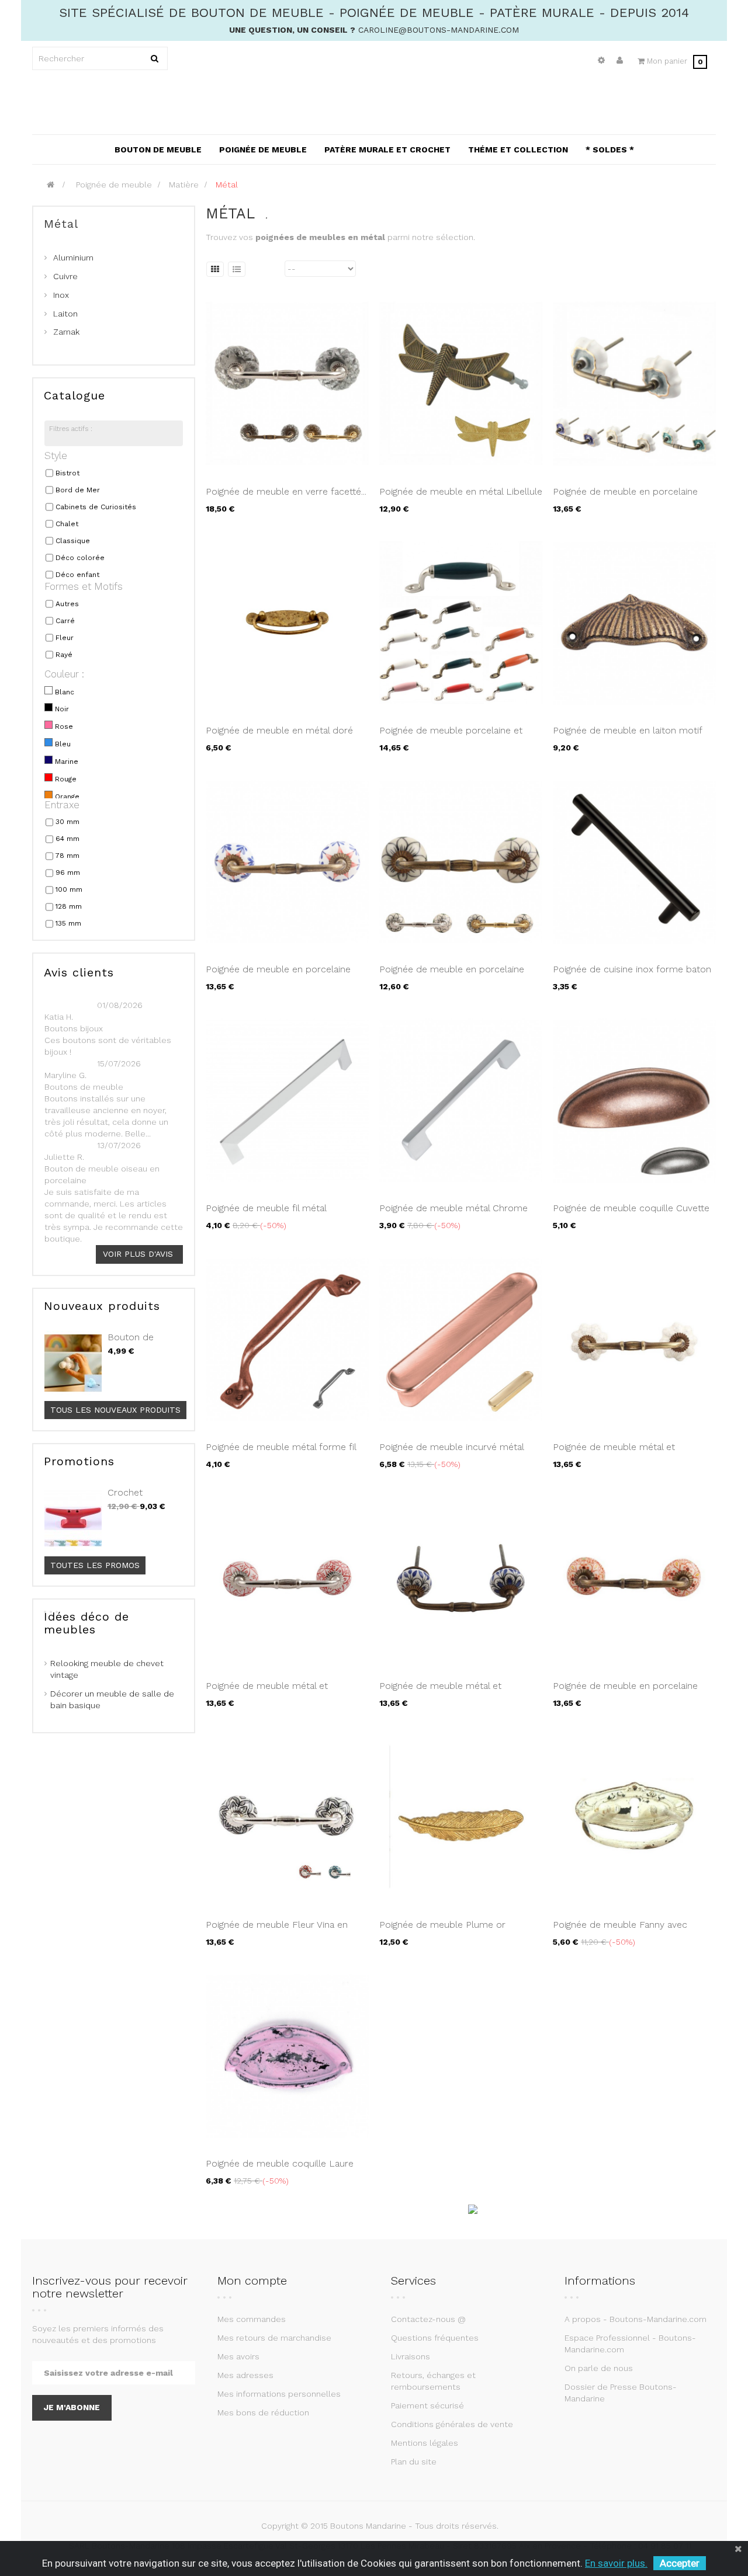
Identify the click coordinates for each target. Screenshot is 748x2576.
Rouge (66, 779)
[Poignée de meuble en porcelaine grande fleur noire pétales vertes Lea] (461, 861)
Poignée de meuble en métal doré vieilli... (279, 736)
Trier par (266, 269)
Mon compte (252, 2280)
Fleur (65, 638)
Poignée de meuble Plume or (442, 1925)
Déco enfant (77, 575)
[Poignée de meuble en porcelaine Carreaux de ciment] (634, 384)
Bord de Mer (78, 490)
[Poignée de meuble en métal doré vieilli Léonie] (287, 623)
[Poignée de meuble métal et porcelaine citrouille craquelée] (634, 1339)
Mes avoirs (238, 2356)
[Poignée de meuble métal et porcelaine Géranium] (287, 1578)
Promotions (79, 1461)
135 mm (68, 923)
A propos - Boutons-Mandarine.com (636, 2319)
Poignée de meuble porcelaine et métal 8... (451, 736)
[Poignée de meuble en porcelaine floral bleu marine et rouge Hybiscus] (287, 861)
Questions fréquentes (435, 2338)
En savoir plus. (616, 2563)
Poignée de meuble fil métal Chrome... (266, 1214)
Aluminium (73, 258)
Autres (67, 604)
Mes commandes (252, 2319)
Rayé (64, 655)
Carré (65, 621)
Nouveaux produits (102, 1306)
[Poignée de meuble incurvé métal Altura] (461, 1339)
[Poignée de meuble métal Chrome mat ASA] (461, 1100)
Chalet (67, 524)
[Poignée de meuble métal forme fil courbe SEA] (287, 1339)
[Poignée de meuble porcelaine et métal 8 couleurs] (461, 623)
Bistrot (67, 473)
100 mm (69, 889)
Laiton (65, 314)
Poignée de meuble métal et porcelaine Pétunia (440, 1692)
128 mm (69, 906)
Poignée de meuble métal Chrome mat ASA (453, 1214)
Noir (62, 709)
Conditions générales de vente (452, 2424)
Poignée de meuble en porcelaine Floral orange (625, 1692)
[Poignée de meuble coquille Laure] (287, 2056)
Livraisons (411, 2356)
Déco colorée (80, 558)
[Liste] (237, 269)
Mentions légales (425, 2443)
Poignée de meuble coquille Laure (280, 2163)
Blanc (65, 692)
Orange (67, 797)
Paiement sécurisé (427, 2405)
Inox (61, 295)
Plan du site (414, 2462)
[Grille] (215, 269)
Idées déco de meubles (86, 1623)
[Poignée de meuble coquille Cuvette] (634, 1100)
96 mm (68, 872)
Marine (67, 762)
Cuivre (65, 276)
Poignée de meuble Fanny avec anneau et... (620, 1931)
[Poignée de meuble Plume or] (461, 1817)
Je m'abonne (72, 2407)
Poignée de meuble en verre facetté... (286, 491)
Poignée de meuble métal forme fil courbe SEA (281, 1453)
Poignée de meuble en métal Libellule (461, 491)
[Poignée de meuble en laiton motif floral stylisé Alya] (634, 623)
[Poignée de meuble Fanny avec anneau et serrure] (634, 1817)
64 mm (67, 839)
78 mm (67, 856)
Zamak (66, 332)
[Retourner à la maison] (51, 185)
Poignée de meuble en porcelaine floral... (278, 975)
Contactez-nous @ (428, 2319)
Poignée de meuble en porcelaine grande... (452, 975)
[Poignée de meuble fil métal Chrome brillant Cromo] (287, 1100)
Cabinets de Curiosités (96, 507)
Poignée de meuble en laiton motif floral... (627, 736)
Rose (64, 726)
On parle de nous (599, 2368)
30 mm (67, 822)
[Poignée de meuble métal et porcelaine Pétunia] (461, 1578)
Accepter (680, 2563)
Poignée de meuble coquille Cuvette (631, 1208)
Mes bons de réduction (263, 2412)
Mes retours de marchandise (274, 2338)
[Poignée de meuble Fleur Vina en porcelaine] (287, 1817)
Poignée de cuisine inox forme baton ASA (632, 975)
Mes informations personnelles (279, 2394)
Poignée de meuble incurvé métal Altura (451, 1453)
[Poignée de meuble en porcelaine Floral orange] (634, 1578)
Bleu (63, 744)
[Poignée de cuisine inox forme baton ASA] (634, 861)
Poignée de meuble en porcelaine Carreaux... (625, 498)
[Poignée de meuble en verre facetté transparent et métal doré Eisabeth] (287, 384)
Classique (73, 541)
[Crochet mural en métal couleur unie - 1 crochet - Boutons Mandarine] (73, 1518)
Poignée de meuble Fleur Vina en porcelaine (277, 1931)
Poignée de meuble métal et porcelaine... (614, 1453)
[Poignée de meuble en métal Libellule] (461, 384)
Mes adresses (245, 2375)
